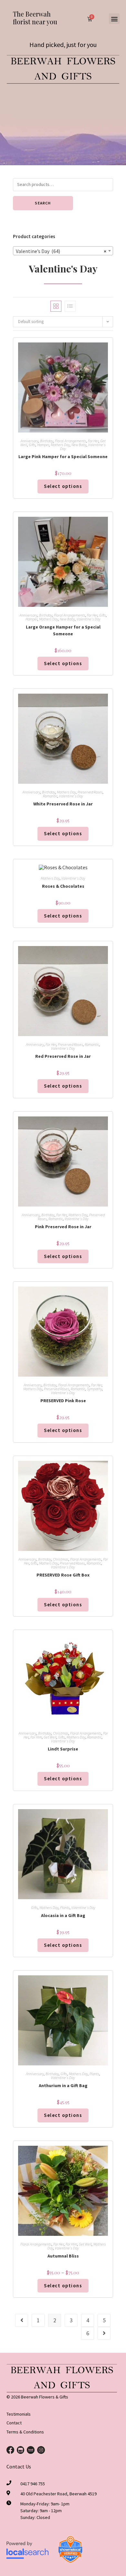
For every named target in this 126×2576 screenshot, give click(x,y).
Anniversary (29, 441)
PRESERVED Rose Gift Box (63, 1575)
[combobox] (63, 251)
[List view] (70, 306)
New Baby (79, 445)
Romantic (50, 796)
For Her (93, 441)
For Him (36, 1737)
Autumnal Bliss (63, 2256)
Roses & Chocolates (63, 886)
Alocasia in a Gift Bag (63, 1915)
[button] (114, 19)
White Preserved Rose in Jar (63, 804)
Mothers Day (60, 445)
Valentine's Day (89, 619)
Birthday (47, 441)
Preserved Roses (90, 792)
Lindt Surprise (63, 1749)
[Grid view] (56, 306)
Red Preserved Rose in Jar (63, 1056)
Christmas (61, 1559)
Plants (65, 1907)
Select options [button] (63, 486)
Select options (63, 2286)
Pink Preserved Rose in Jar (63, 1227)
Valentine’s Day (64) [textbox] (61, 251)
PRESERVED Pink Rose (63, 1401)
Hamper (43, 445)
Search (43, 203)
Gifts (32, 445)
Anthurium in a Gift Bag (63, 2085)
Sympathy (94, 1389)
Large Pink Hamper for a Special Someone (63, 456)
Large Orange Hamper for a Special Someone (63, 630)
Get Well (50, 1737)
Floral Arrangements (71, 441)
